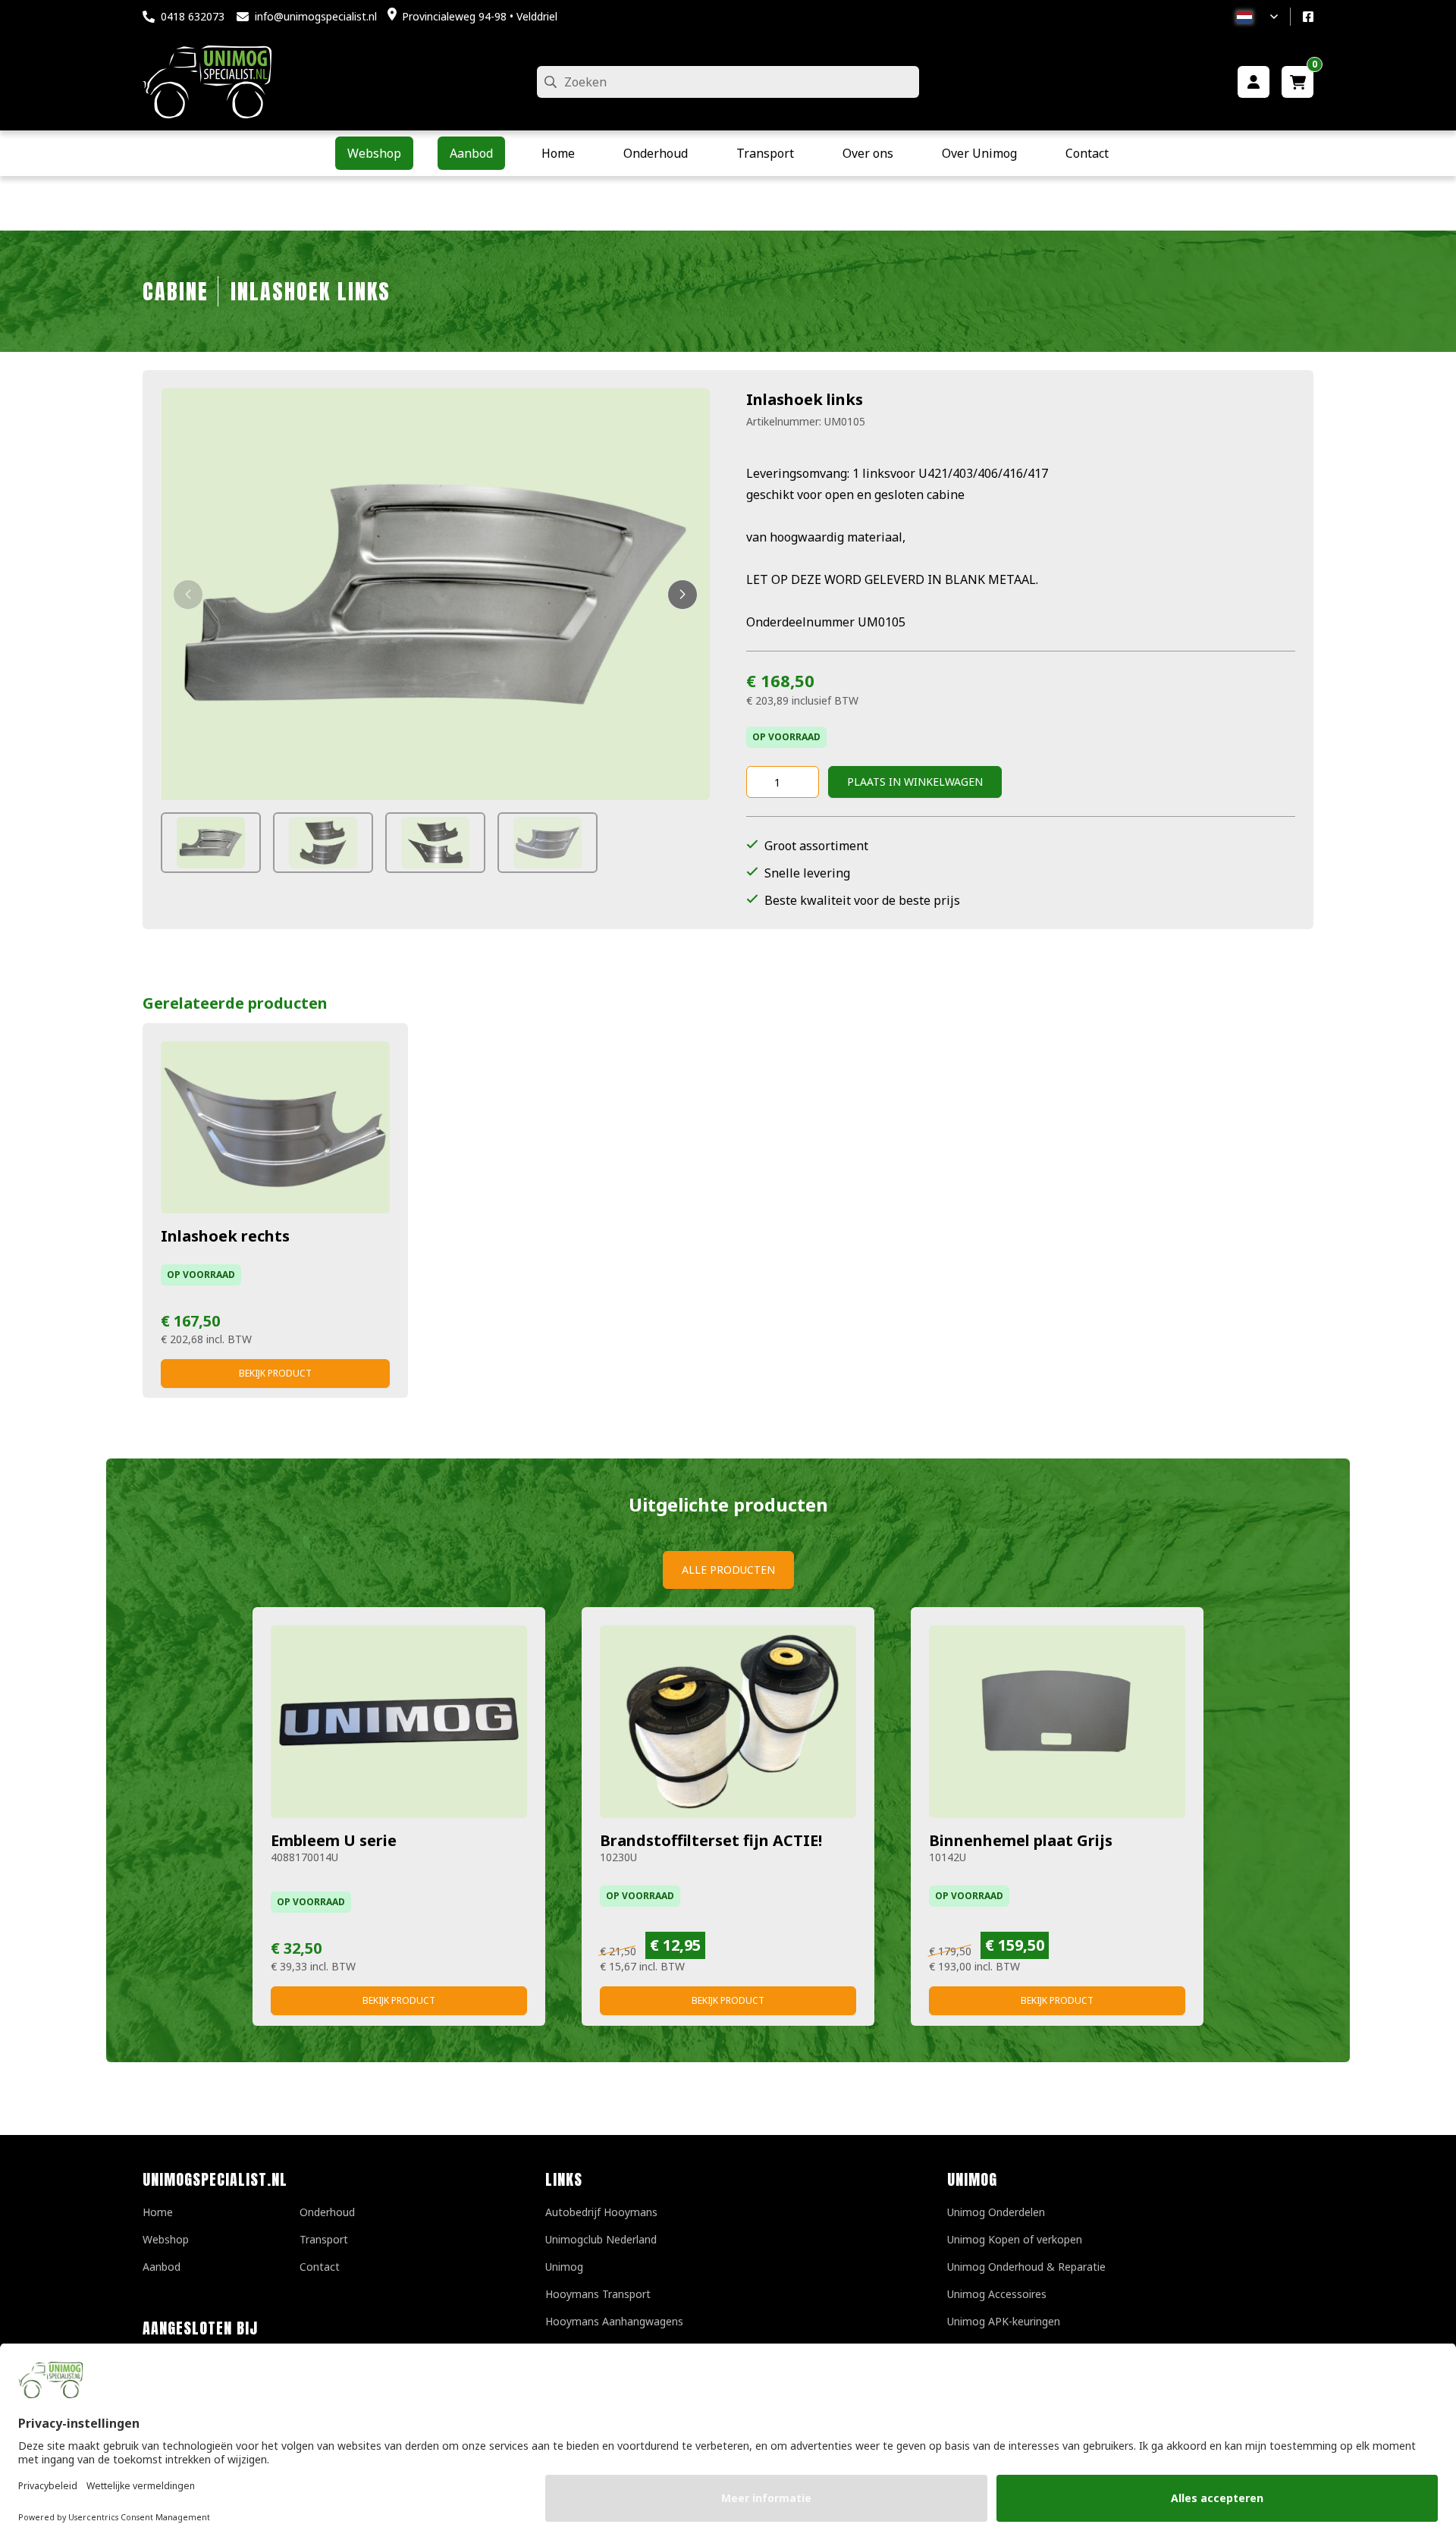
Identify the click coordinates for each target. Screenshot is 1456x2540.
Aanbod (162, 2267)
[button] (188, 595)
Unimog (564, 2267)
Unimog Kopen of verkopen (1015, 2239)
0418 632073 (193, 16)
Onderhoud (327, 2212)
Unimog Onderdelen (996, 2212)
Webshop (166, 2239)
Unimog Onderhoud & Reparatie (1026, 2267)
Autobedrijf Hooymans (601, 2212)
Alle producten (728, 1570)
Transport (324, 2239)
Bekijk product (275, 1373)
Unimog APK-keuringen (1004, 2321)
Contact (320, 2267)
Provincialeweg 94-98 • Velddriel (480, 16)
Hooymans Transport (598, 2294)
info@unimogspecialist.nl (316, 16)
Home (158, 2212)
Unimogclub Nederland (601, 2239)
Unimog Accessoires (997, 2294)
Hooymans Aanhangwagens (614, 2321)
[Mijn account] (1254, 82)
